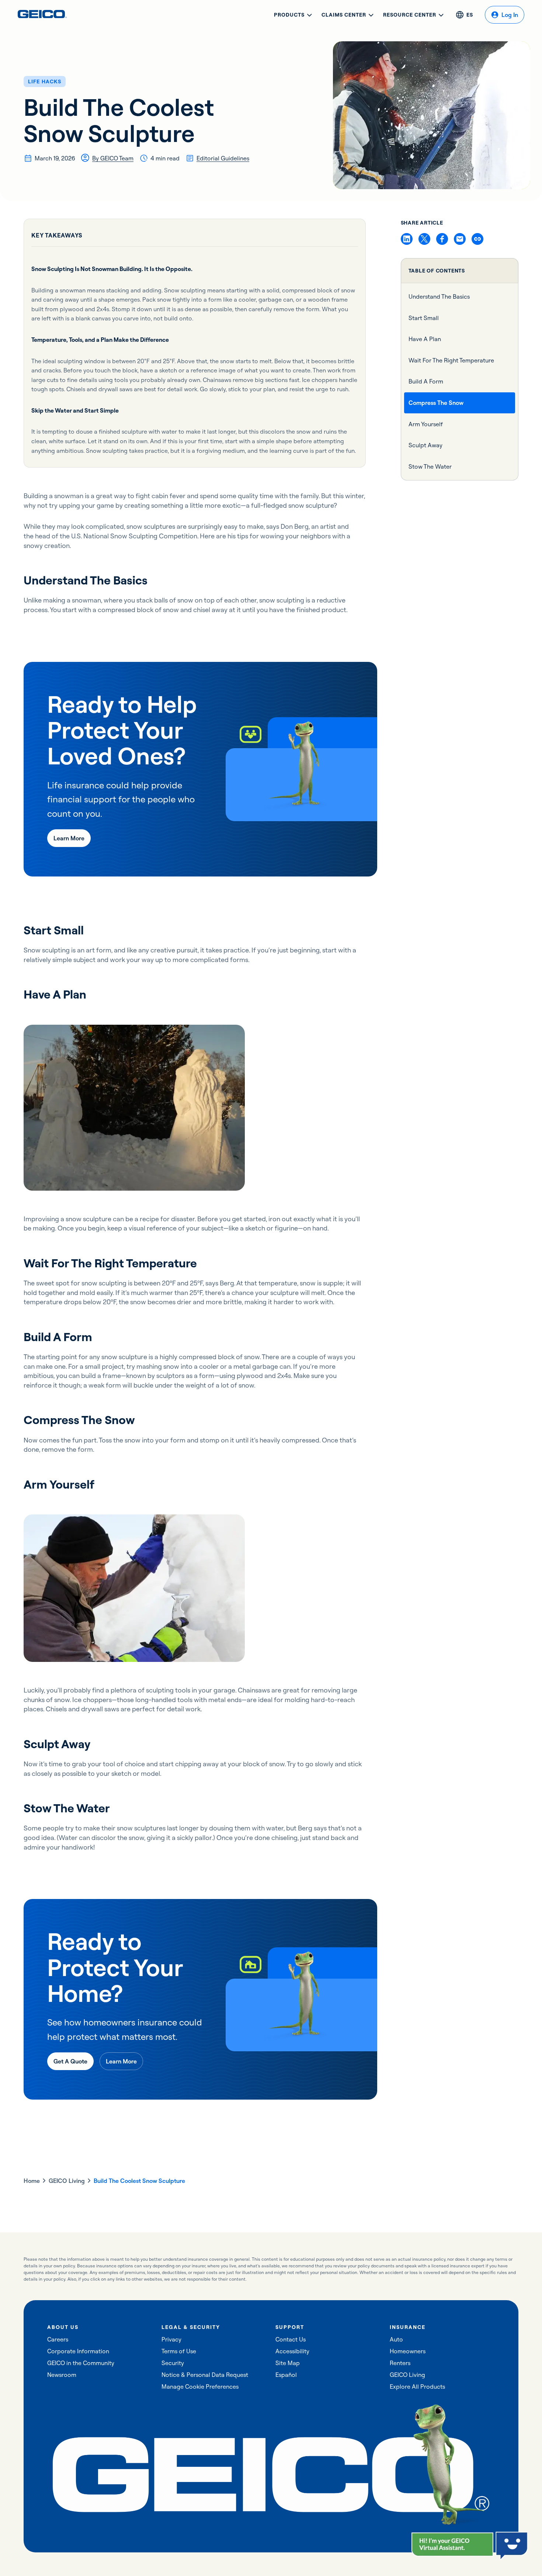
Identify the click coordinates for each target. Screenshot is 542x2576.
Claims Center (344, 15)
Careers (58, 2339)
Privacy (171, 2339)
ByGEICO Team (113, 158)
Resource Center (410, 15)
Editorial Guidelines (223, 158)
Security (173, 2363)
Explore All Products (417, 2386)
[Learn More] (69, 838)
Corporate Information (78, 2351)
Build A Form (426, 381)
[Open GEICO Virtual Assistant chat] (452, 2544)
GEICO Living (67, 2181)
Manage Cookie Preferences (200, 2386)
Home (32, 2181)
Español (286, 2375)
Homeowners (408, 2351)
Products (289, 15)
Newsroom (62, 2375)
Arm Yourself (426, 424)
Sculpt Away (425, 445)
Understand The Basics (439, 296)
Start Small (424, 317)
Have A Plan (425, 339)
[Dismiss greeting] (487, 2539)
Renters (400, 2363)
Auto (396, 2339)
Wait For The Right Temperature (451, 360)
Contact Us (291, 2339)
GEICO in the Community (81, 2363)
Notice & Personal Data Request (205, 2375)
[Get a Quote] (70, 2061)
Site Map (288, 2363)
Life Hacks (45, 81)
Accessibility (292, 2351)
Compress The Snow (436, 403)
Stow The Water (430, 466)
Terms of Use (179, 2351)
